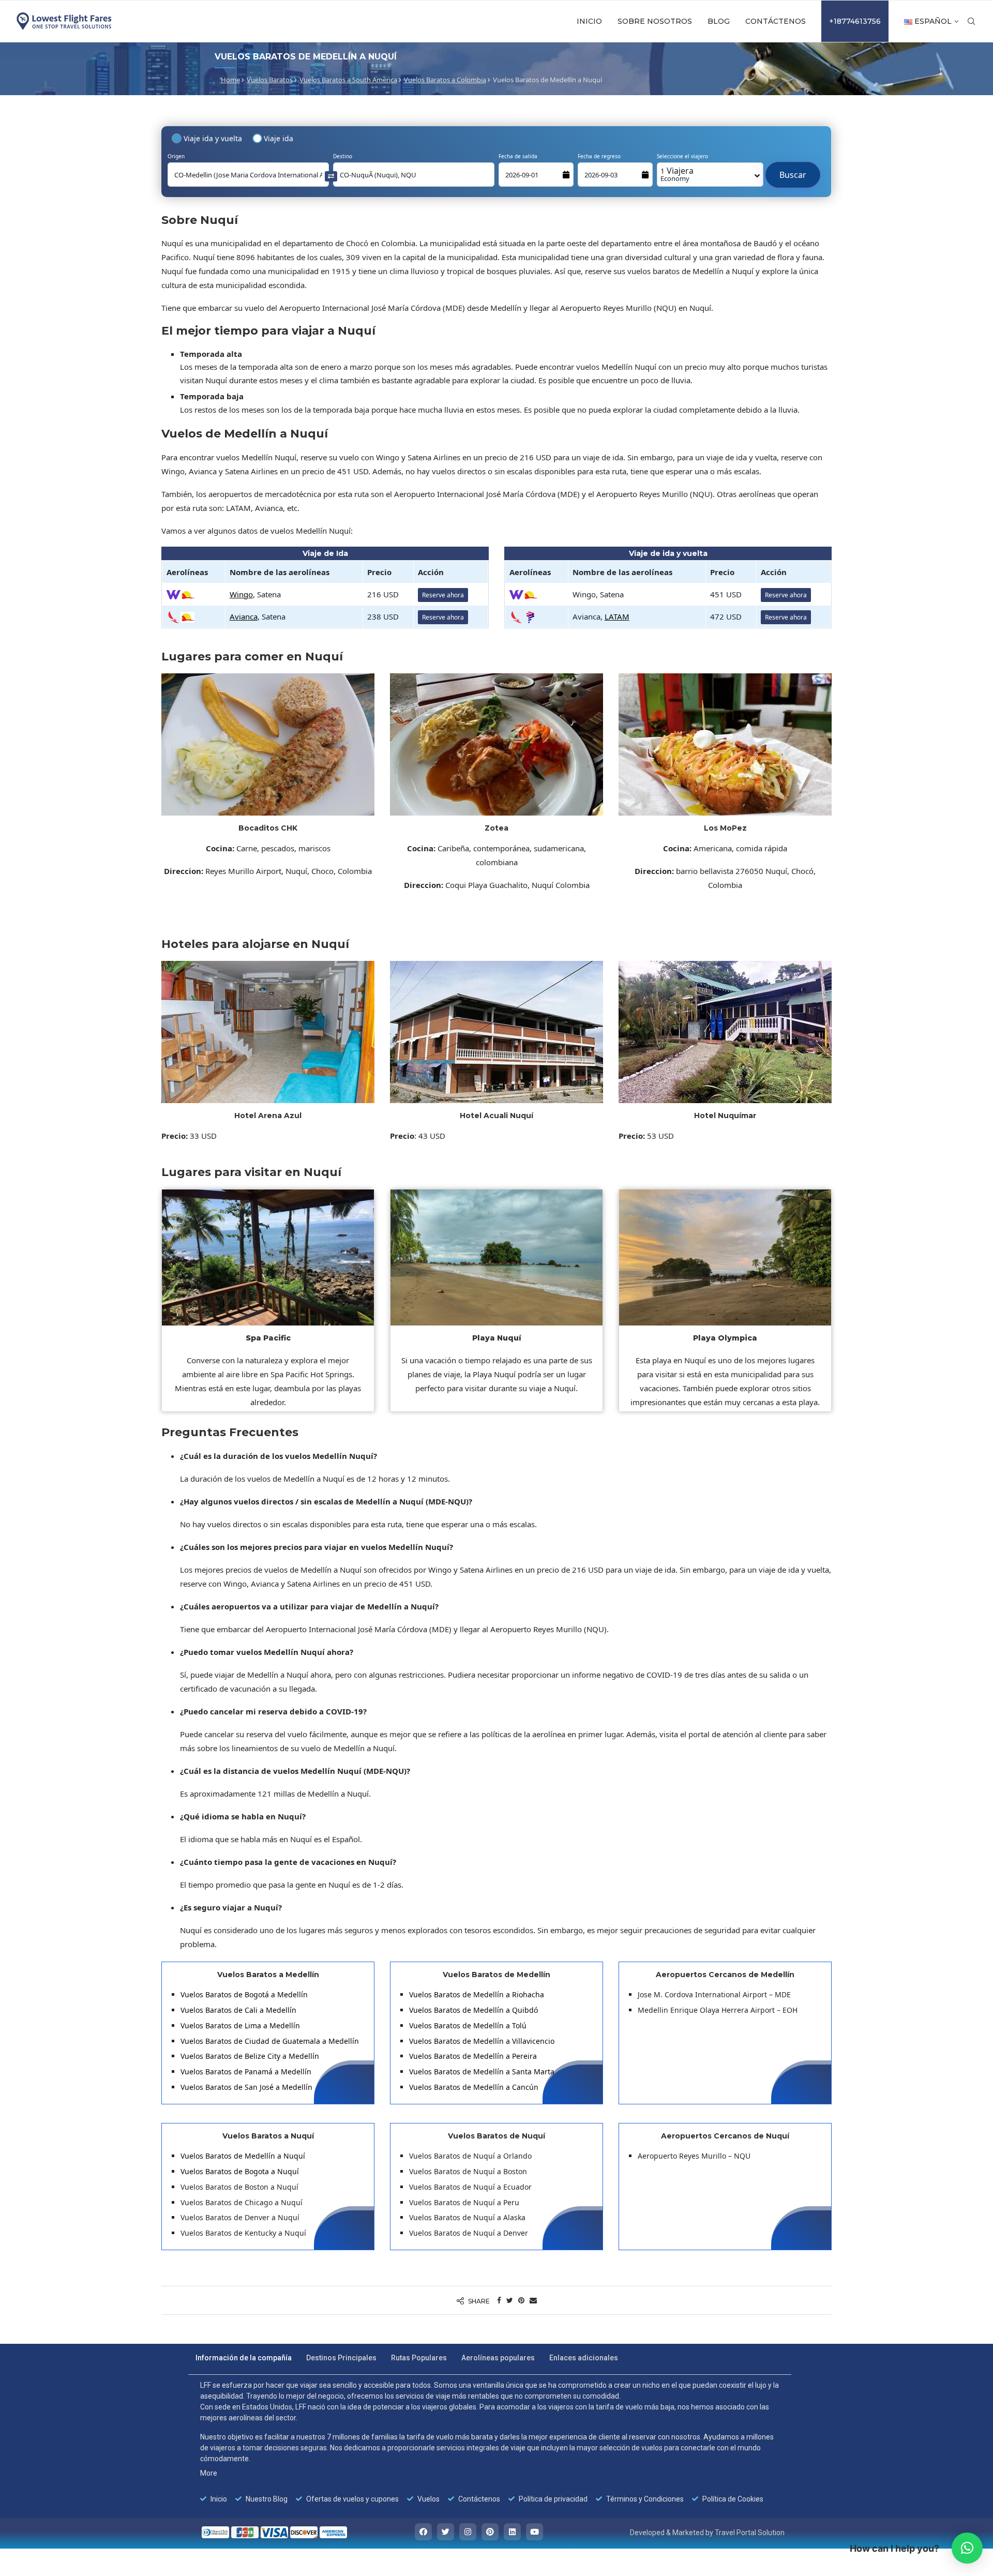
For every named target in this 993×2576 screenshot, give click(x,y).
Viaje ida (279, 138)
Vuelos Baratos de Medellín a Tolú (468, 2025)
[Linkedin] (512, 2532)
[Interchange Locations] (331, 176)
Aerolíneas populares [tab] (498, 2358)
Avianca (244, 616)
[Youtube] (535, 2532)
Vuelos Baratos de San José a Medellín (246, 2087)
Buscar (793, 170)
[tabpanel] (490, 2442)
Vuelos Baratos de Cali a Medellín (238, 2010)
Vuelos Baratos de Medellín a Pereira (473, 2056)
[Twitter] (446, 2532)
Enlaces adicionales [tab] (584, 2358)
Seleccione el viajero (682, 156)
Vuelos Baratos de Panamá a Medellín (246, 2072)
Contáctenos (776, 21)
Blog (719, 21)
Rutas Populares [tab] (419, 2358)
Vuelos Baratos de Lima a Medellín (240, 2025)
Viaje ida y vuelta (213, 138)
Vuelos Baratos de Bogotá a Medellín (244, 1994)
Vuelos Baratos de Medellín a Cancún (474, 2087)
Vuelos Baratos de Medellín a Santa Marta (482, 2072)
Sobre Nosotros (655, 21)
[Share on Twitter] (510, 2300)
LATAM (617, 616)
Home (230, 80)
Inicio (589, 21)
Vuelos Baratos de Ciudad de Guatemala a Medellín (270, 2041)
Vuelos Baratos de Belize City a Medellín (250, 2056)
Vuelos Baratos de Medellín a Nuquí (243, 2156)
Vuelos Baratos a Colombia (445, 80)
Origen (176, 156)
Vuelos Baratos (270, 80)
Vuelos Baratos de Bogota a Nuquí (240, 2171)
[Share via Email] (533, 2300)
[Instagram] (468, 2532)
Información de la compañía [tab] (244, 2358)
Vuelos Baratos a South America (348, 80)
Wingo (241, 594)
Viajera (677, 174)
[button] (967, 2548)
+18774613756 (855, 21)
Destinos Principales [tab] (341, 2358)
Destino (343, 156)
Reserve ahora (443, 595)
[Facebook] (423, 2532)
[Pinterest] (490, 2532)
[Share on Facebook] (499, 2300)
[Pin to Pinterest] (521, 2300)
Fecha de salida (518, 156)
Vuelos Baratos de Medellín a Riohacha (477, 1994)
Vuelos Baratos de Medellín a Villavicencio (482, 2041)
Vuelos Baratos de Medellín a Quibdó (473, 2010)
